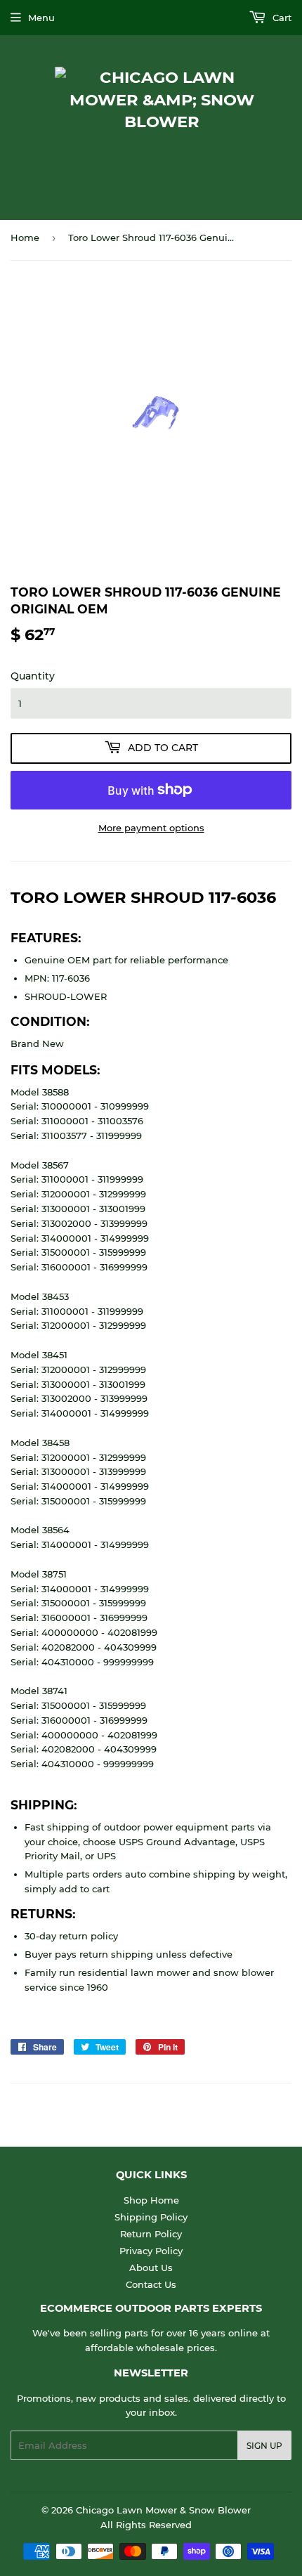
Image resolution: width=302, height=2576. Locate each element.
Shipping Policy (151, 2217)
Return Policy (151, 2234)
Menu (41, 18)
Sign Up (264, 2446)
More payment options (151, 828)
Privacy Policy (151, 2251)
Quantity (33, 676)
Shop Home (151, 2200)
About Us (151, 2268)
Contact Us (151, 2284)
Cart (281, 18)
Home (25, 238)
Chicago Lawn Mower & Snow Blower (163, 2510)
